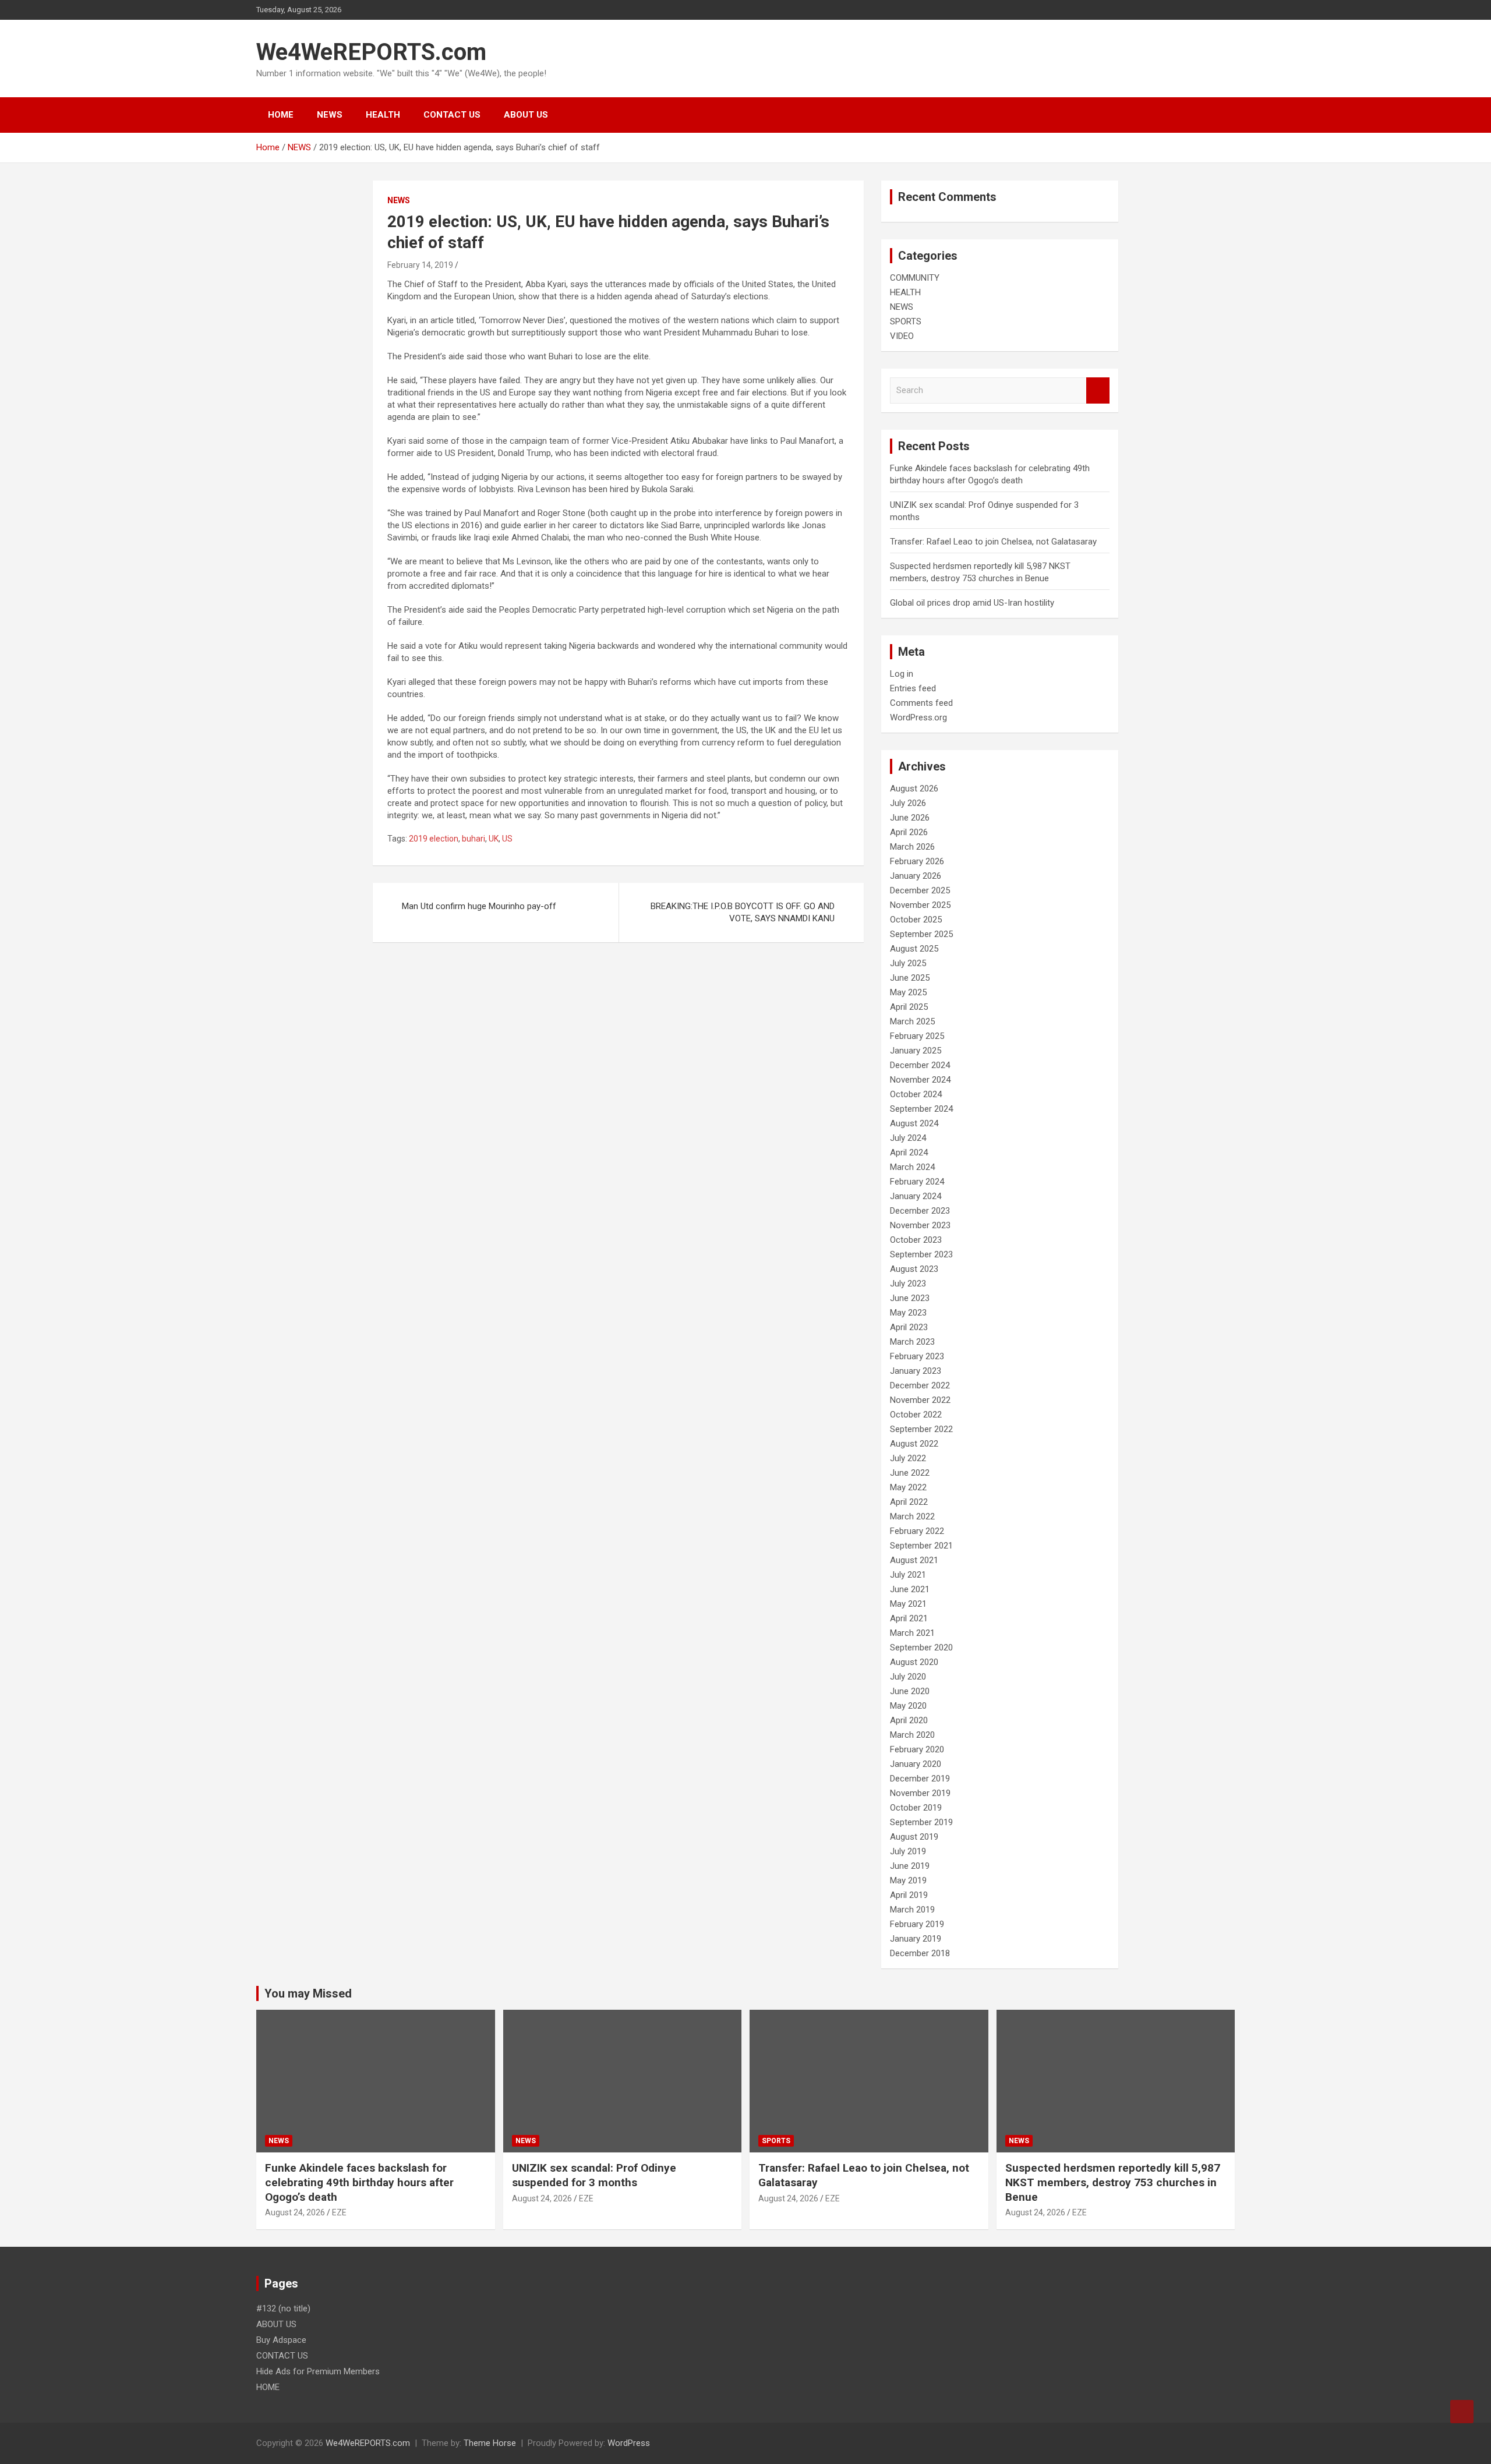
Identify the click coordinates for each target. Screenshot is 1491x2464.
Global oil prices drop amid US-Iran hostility (972, 603)
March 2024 (912, 1167)
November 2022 (920, 1400)
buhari (474, 839)
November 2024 (920, 1080)
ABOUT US (526, 115)
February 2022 (917, 1531)
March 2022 (912, 1516)
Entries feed (913, 688)
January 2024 (916, 1196)
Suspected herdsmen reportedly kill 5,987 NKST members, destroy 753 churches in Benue (1113, 2182)
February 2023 (917, 1356)
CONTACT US (452, 115)
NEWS (330, 115)
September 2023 (921, 1254)
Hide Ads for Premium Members (318, 2371)
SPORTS (906, 321)
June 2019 (910, 1866)
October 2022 (916, 1415)
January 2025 (916, 1051)
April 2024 (909, 1153)
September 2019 (921, 1822)
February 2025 (917, 1036)
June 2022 (910, 1473)
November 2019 (920, 1793)
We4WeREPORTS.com (371, 52)
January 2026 (916, 876)
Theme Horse (490, 2443)
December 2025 (920, 890)
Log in (902, 674)
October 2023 (916, 1240)
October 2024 (916, 1094)
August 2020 (914, 1662)
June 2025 (910, 978)
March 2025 (912, 1021)
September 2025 (921, 934)
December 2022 (920, 1385)
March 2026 (912, 847)
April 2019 (909, 1895)
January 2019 (916, 1939)
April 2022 (909, 1502)
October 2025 (916, 920)
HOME (281, 115)
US (507, 839)
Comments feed (921, 703)
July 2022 (908, 1458)
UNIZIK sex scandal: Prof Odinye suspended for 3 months (594, 2175)
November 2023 (920, 1225)
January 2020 (916, 1764)
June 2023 (910, 1298)
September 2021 (921, 1546)
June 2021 (910, 1589)
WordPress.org (918, 717)
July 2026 (908, 803)
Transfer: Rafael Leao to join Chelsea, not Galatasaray (993, 542)
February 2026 (917, 861)
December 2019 (920, 1779)
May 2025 (908, 992)
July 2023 (908, 1284)
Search (1098, 390)
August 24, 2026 (295, 2212)
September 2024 (921, 1109)
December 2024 (920, 1065)
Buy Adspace (281, 2340)
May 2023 (908, 1313)
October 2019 (916, 1808)
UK (494, 839)
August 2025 (914, 949)
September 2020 (921, 1648)
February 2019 (917, 1924)
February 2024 (917, 1182)
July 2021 (908, 1575)
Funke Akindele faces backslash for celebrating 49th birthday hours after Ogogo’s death (359, 2182)
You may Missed (308, 1993)
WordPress (629, 2443)
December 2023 (920, 1211)
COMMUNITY (915, 278)
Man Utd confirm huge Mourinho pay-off (479, 906)
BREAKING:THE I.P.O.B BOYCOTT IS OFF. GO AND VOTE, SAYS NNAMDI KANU (743, 912)
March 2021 (912, 1633)
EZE (339, 2212)
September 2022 (921, 1429)
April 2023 (909, 1327)
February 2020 (917, 1749)
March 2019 (912, 1910)
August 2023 (914, 1269)
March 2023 (912, 1342)
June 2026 (910, 818)
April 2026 (909, 832)
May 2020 (908, 1706)
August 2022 (914, 1444)
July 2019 (908, 1851)
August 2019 (914, 1837)
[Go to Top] (1462, 2412)
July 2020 (908, 1677)
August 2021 (914, 1560)
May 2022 (908, 1487)
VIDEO (902, 336)
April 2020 (909, 1720)
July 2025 (908, 963)
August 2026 (914, 789)
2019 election (434, 839)
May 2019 (908, 1880)
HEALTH (383, 115)
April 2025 (909, 1007)
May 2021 (908, 1604)
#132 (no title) (283, 2309)
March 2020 (912, 1735)
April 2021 (909, 1618)
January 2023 (916, 1371)
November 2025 (920, 905)
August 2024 (914, 1123)
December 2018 (920, 1953)
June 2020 (910, 1691)
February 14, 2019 (420, 265)
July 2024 (908, 1138)
